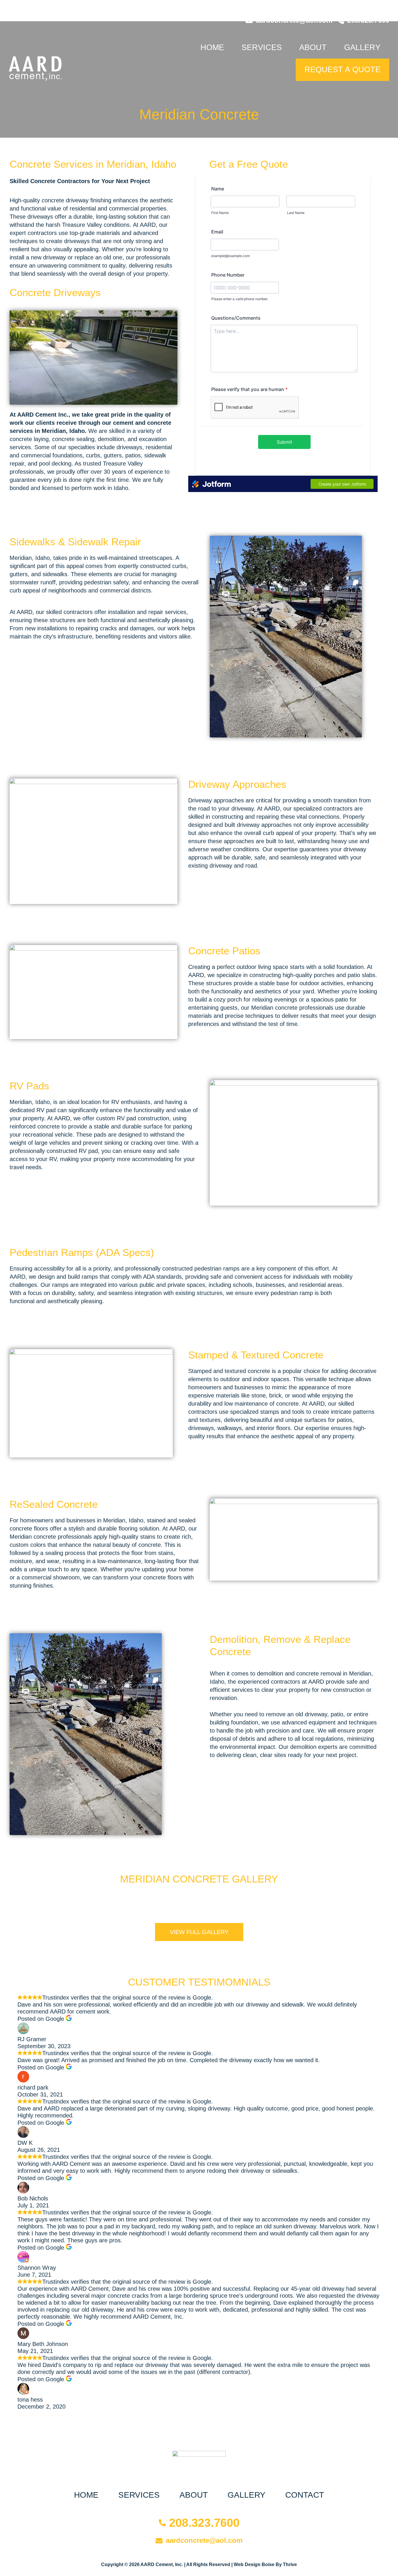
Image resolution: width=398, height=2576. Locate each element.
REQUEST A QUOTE (342, 70)
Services (262, 47)
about (313, 47)
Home (212, 47)
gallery (362, 47)
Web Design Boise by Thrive (265, 2564)
